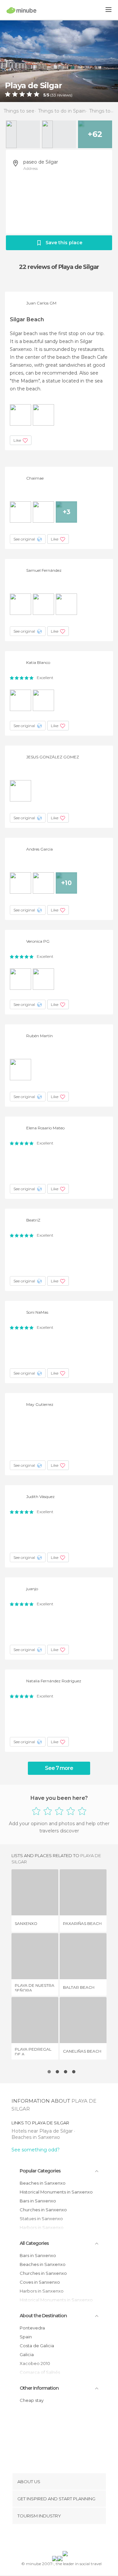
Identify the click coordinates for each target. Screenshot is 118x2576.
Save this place (64, 243)
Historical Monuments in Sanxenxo (56, 2192)
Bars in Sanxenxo (38, 2201)
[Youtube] (74, 2539)
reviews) (64, 95)
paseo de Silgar (41, 162)
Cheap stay (32, 2400)
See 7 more (59, 1768)
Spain (26, 2337)
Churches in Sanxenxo (43, 2210)
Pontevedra (32, 2328)
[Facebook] (49, 2539)
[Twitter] (57, 2539)
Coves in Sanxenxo (40, 2282)
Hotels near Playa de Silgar (43, 2131)
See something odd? (36, 2150)
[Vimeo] (66, 2539)
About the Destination (43, 2316)
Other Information (39, 2388)
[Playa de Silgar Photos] (59, 61)
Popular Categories (40, 2171)
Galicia (27, 2354)
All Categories (34, 2243)
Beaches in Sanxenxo (36, 2137)
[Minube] (21, 10)
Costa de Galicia (37, 2346)
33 (54, 95)
